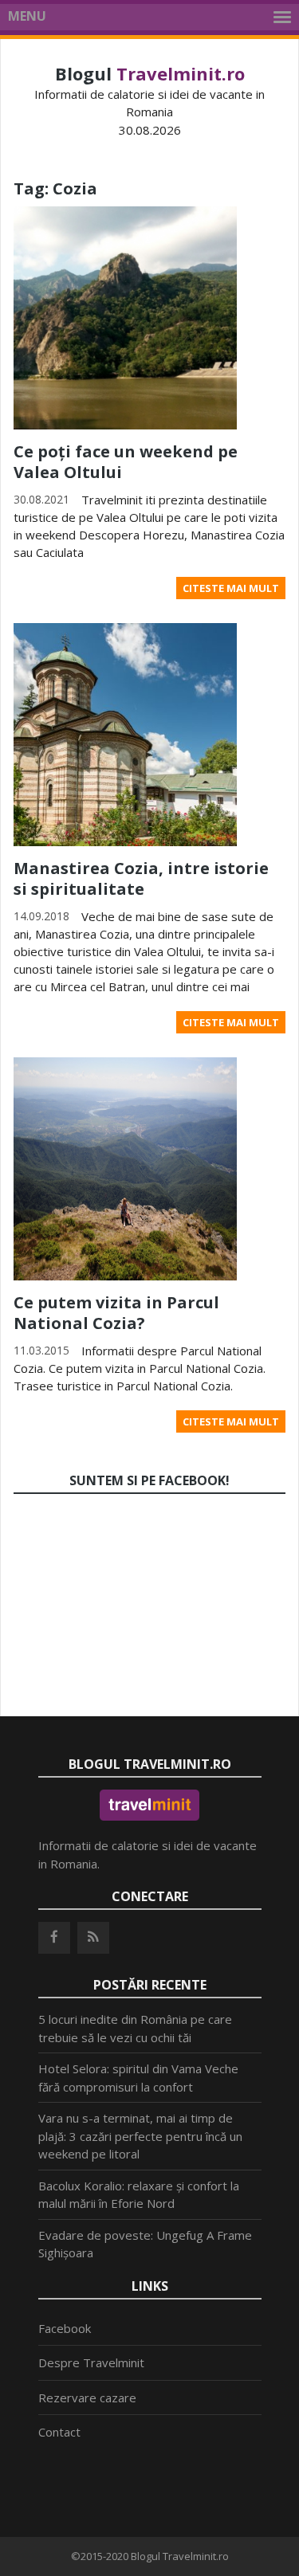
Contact (59, 2432)
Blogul (150, 73)
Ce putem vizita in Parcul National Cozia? (116, 1313)
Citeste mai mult (231, 588)
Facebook (65, 2328)
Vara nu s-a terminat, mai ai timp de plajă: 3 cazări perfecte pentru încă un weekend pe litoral (140, 2136)
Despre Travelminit (91, 2362)
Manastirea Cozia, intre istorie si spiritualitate (141, 878)
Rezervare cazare (87, 2398)
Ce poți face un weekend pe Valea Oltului (126, 462)
